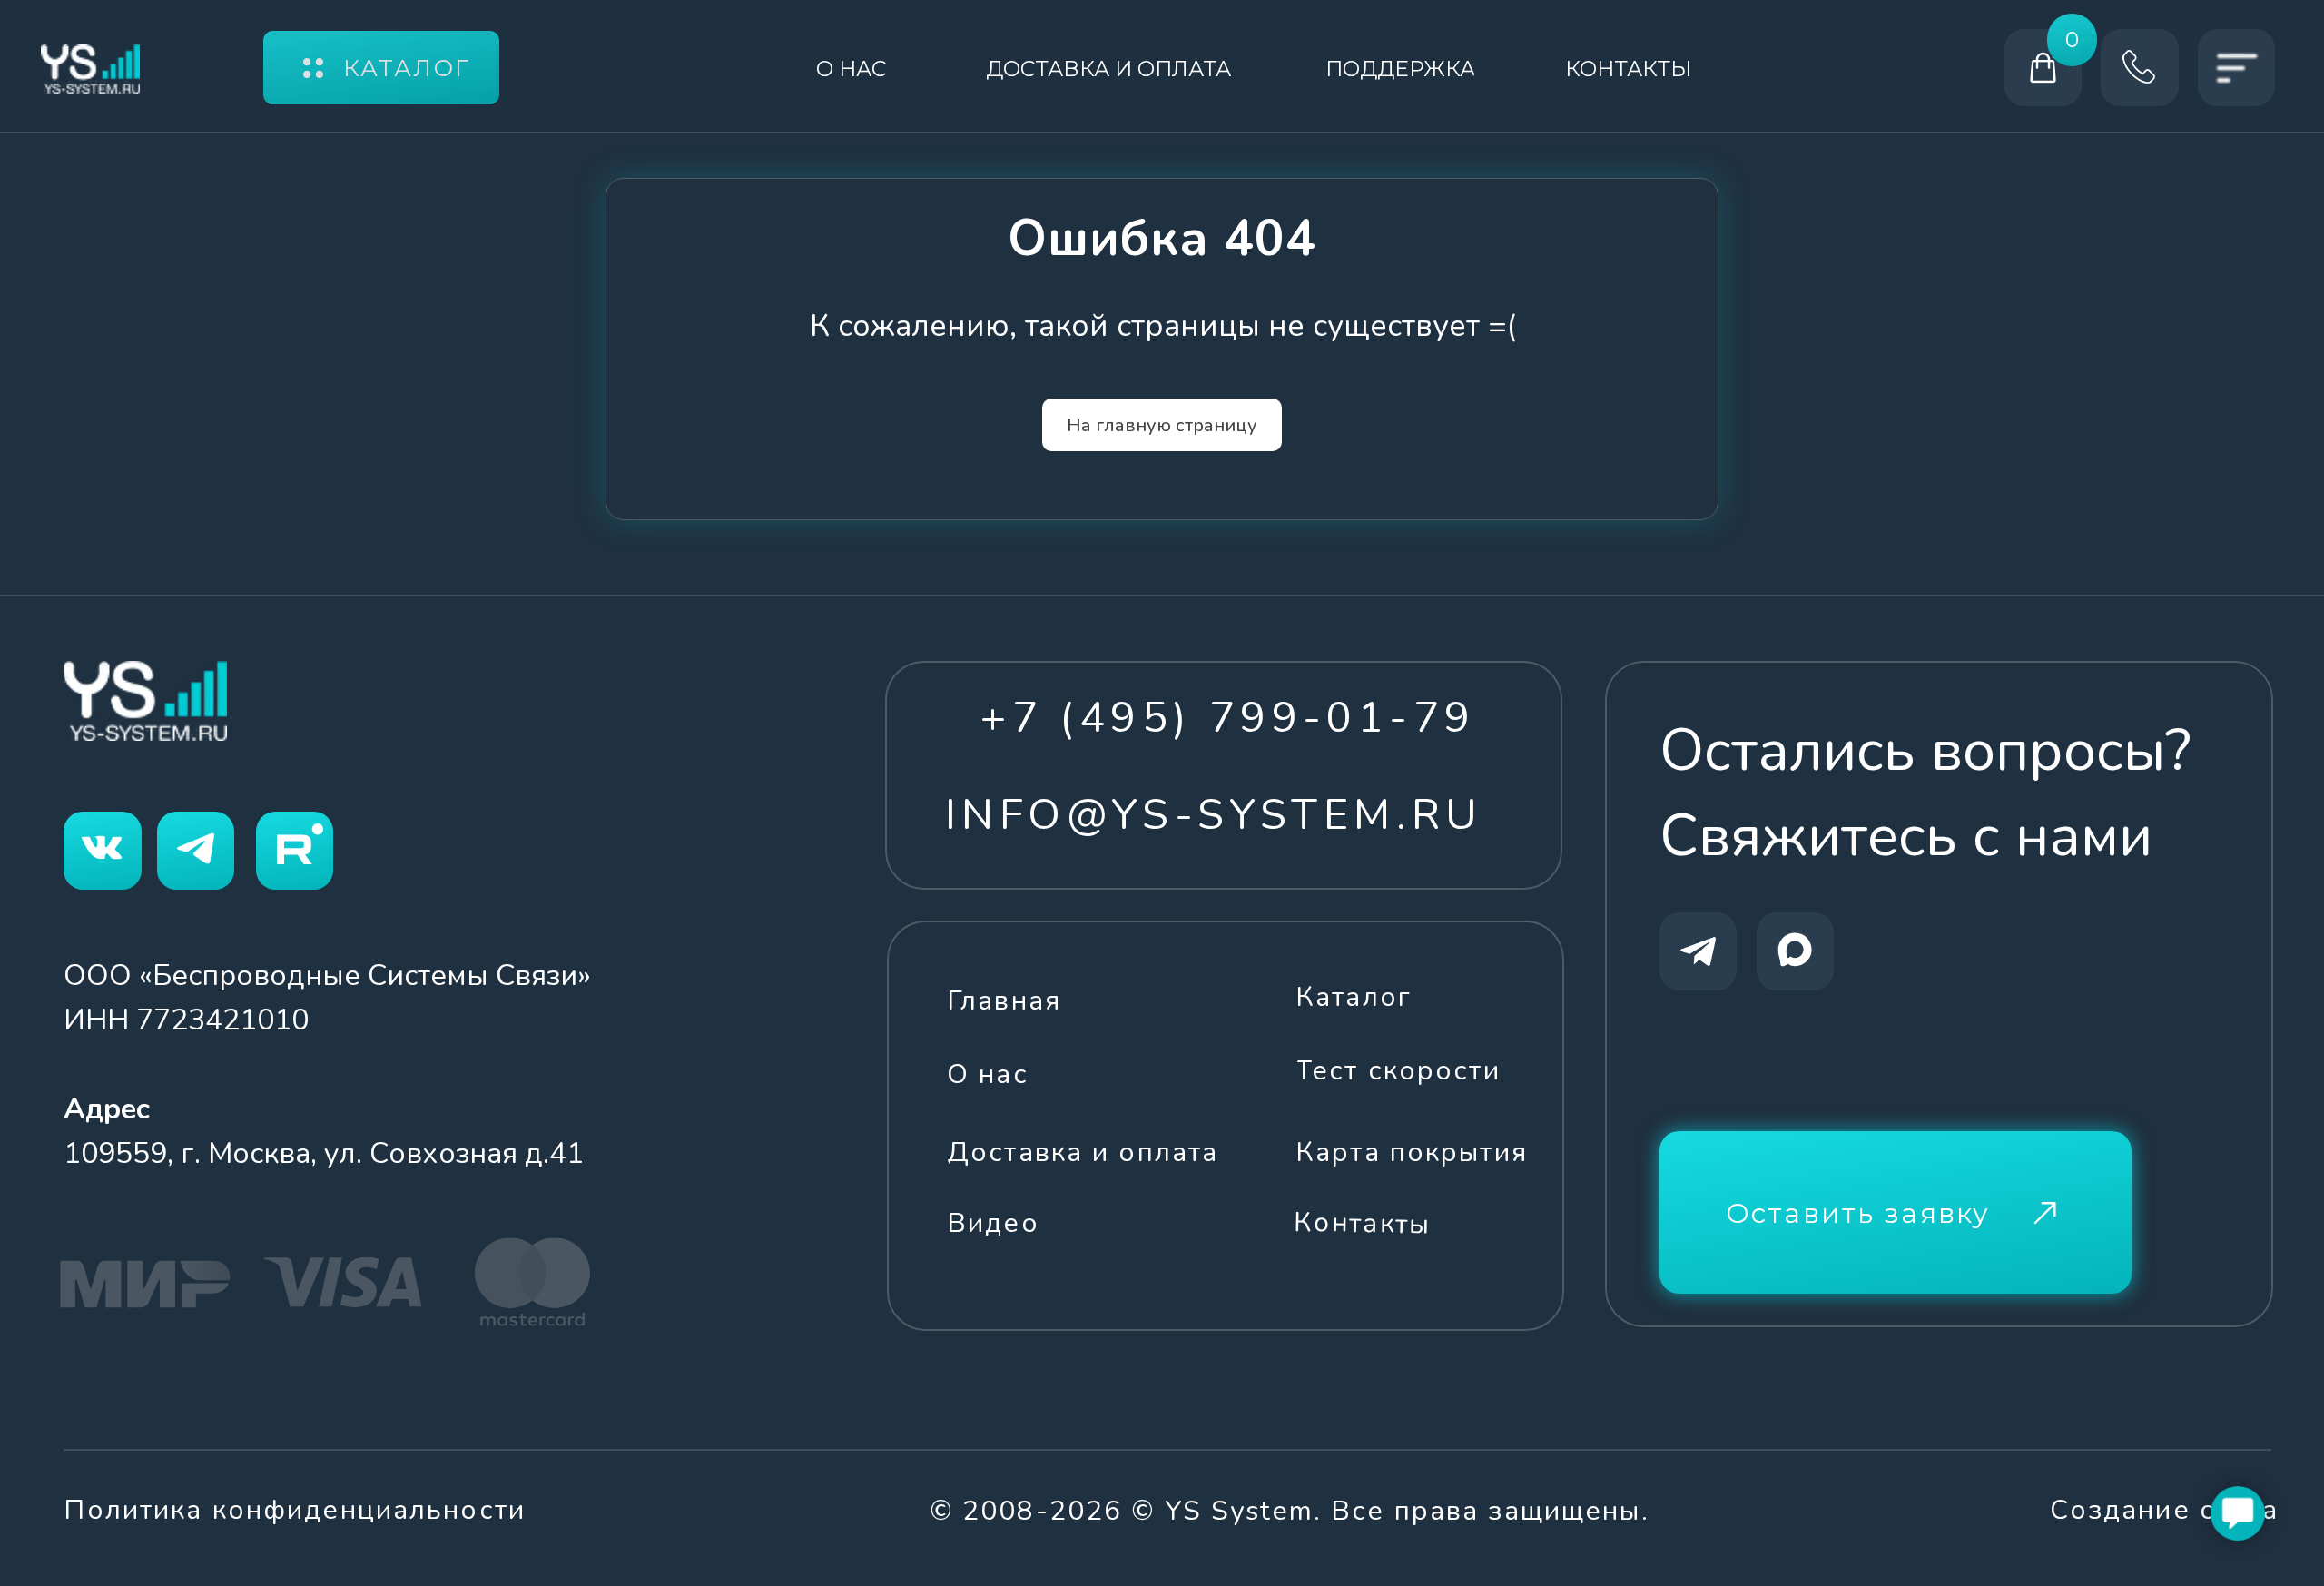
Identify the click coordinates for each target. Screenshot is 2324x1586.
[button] (1896, 1212)
